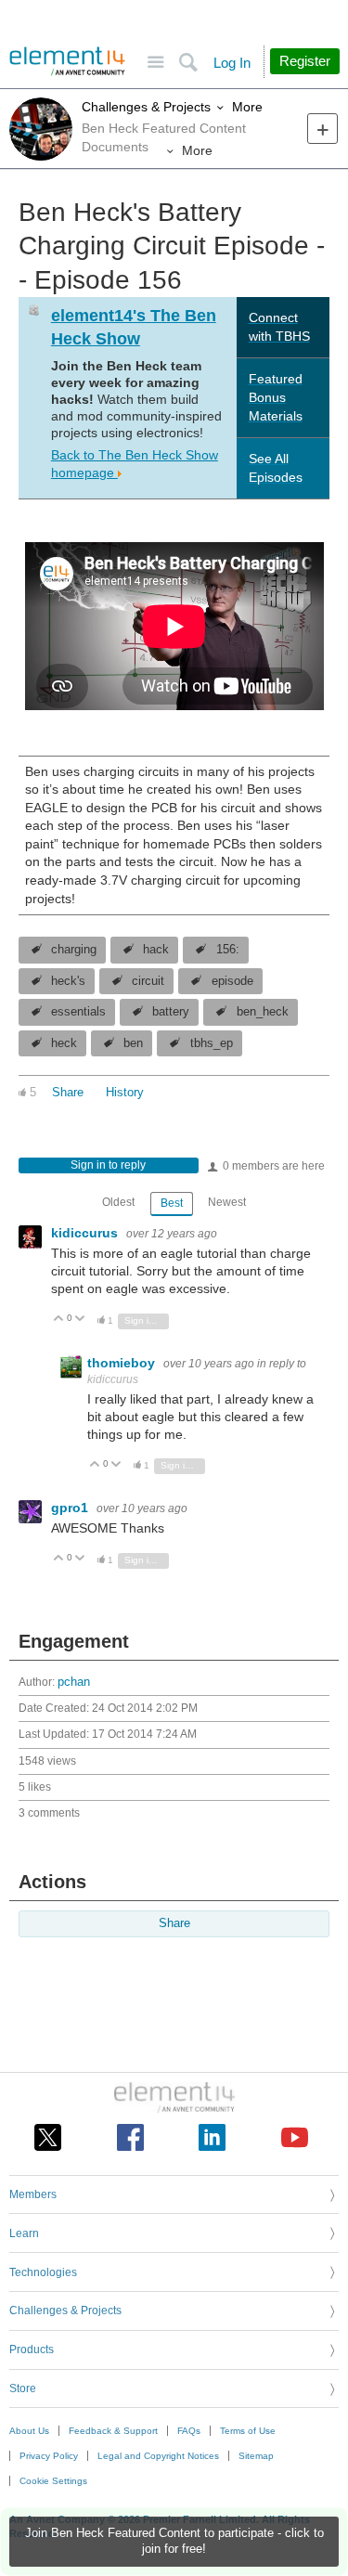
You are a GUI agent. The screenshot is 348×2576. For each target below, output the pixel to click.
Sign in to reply (108, 1165)
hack (156, 950)
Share (68, 1093)
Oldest (118, 1202)
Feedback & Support (113, 2431)
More (247, 107)
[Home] (67, 61)
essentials (78, 1012)
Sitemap (256, 2456)
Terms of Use (248, 2431)
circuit (148, 981)
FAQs (189, 2431)
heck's (68, 981)
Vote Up (59, 1320)
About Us (29, 2431)
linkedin (212, 2137)
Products (32, 2349)
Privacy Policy (49, 2456)
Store (23, 2388)
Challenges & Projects (146, 107)
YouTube (295, 2137)
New (322, 129)
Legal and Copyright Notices (158, 2456)
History (125, 1093)
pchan (74, 1682)
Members (33, 2194)
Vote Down (80, 1320)
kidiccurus (86, 1233)
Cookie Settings (53, 2481)
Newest (227, 1202)
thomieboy (123, 1363)
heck (64, 1043)
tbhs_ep (212, 1043)
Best (172, 1203)
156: (228, 950)
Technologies (43, 2272)
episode (232, 981)
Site (155, 63)
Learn (24, 2233)
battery (171, 1012)
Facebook (130, 2137)
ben (133, 1043)
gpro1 (71, 1508)
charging (74, 950)
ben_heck (263, 1012)
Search (188, 63)
